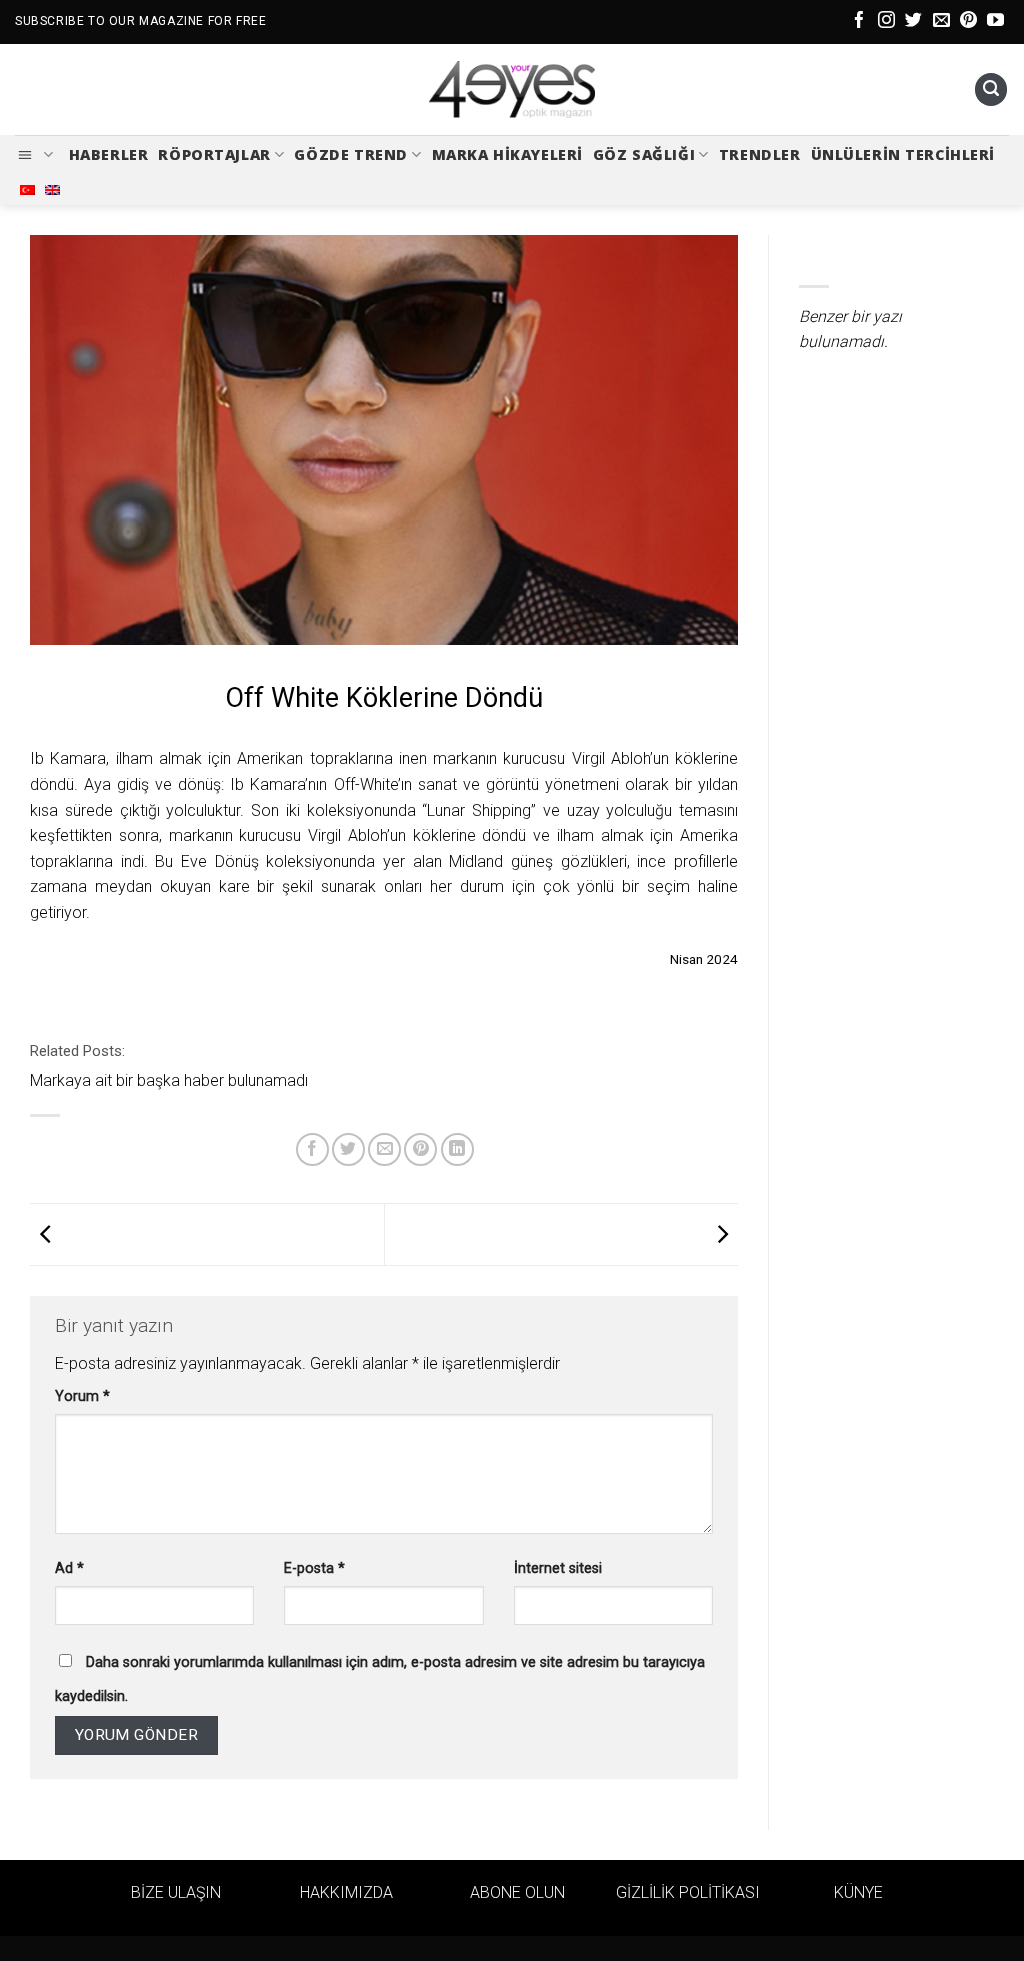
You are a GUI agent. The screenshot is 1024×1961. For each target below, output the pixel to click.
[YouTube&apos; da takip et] (995, 21)
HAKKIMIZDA (346, 1892)
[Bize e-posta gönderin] (941, 21)
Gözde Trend (350, 154)
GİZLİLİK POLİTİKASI (688, 1892)
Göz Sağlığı (644, 154)
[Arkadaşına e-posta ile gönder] (384, 1149)
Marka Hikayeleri (507, 154)
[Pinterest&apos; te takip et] (968, 21)
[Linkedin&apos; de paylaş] (457, 1149)
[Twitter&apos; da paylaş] (348, 1149)
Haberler (109, 154)
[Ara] (991, 89)
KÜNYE (858, 1892)
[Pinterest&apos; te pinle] (420, 1149)
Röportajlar (214, 154)
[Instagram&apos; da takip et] (886, 21)
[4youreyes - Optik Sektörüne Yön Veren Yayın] (512, 90)
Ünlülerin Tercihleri (903, 154)
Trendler (760, 154)
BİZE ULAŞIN (176, 1892)
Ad (69, 1568)
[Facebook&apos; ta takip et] (859, 21)
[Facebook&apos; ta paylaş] (312, 1149)
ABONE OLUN (517, 1892)
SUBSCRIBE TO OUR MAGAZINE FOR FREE (140, 21)
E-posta (314, 1568)
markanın (201, 835)
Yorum (82, 1396)
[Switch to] (27, 190)
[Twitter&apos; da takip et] (913, 21)
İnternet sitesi (558, 1568)
